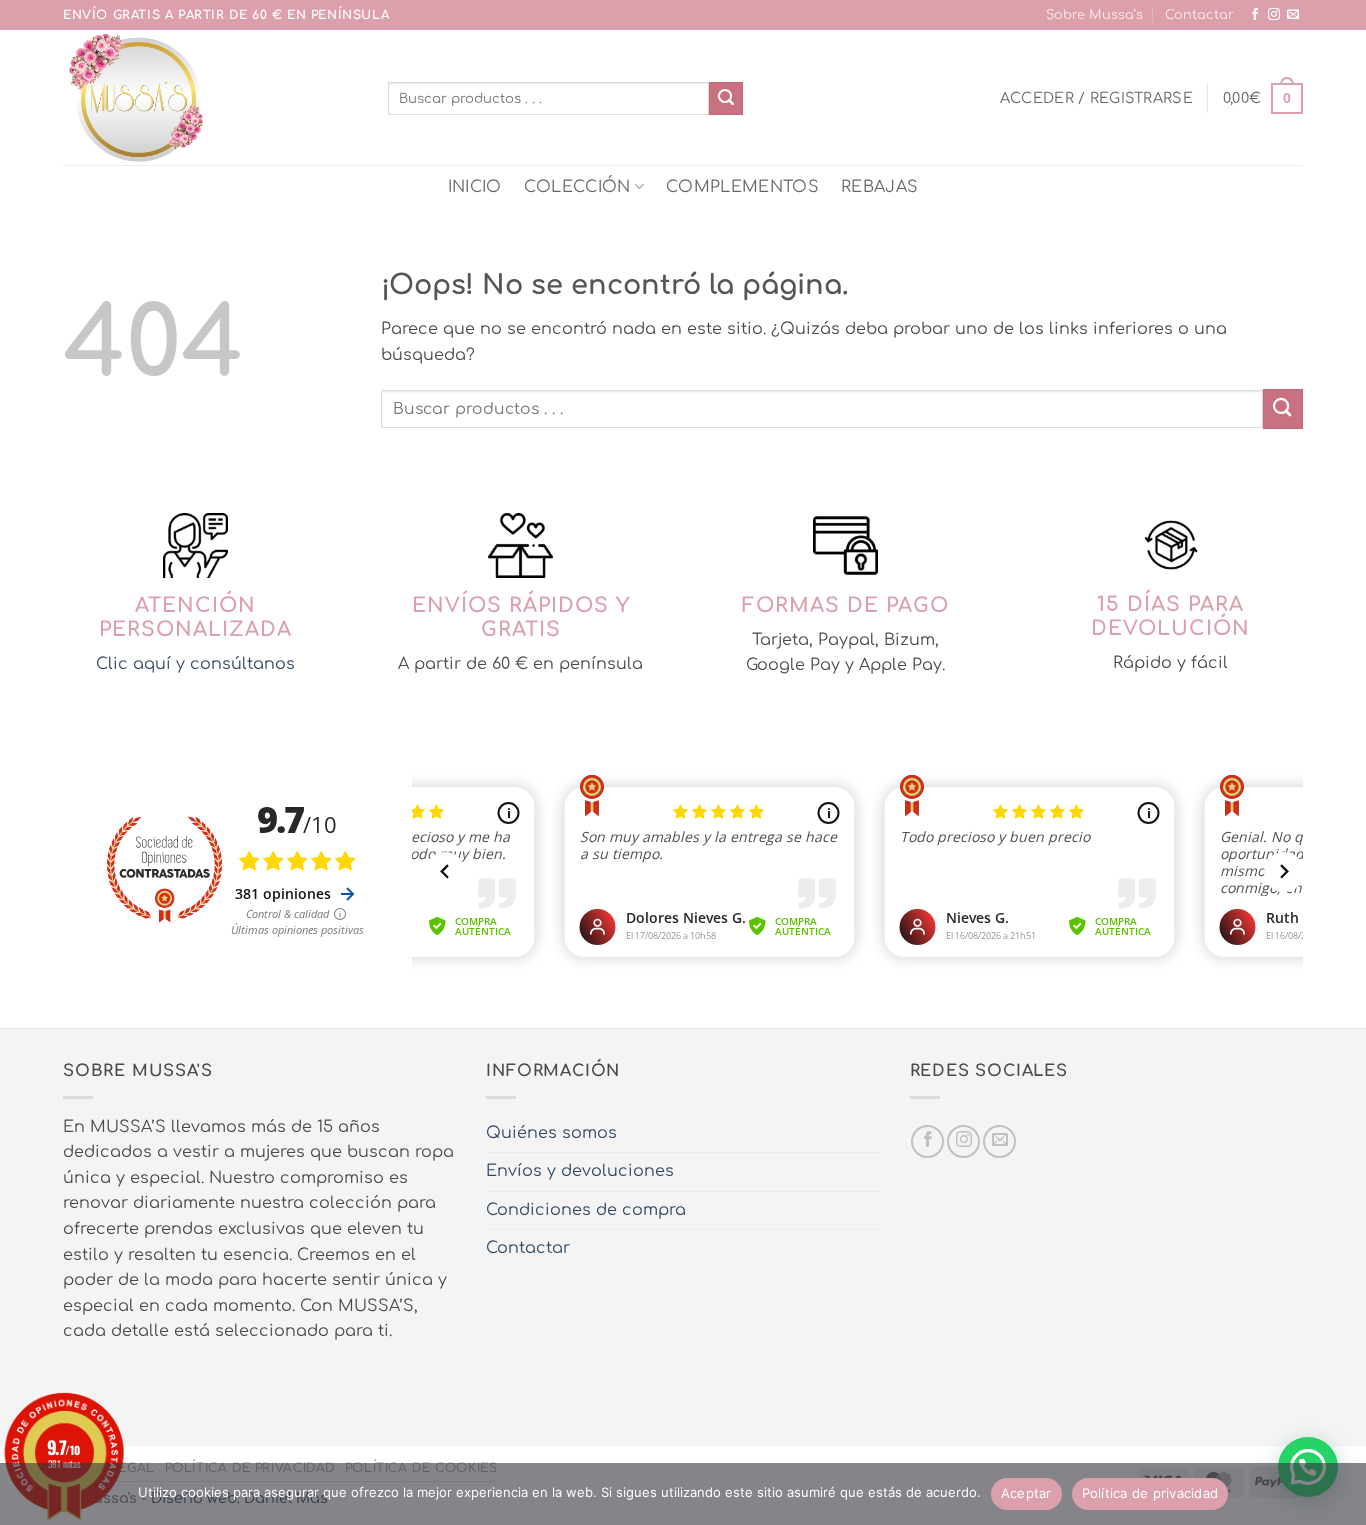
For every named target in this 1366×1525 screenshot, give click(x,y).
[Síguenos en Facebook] (1255, 15)
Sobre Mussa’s (1094, 15)
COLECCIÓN (577, 187)
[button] (1096, 98)
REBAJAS (879, 187)
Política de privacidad (1150, 1493)
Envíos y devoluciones (580, 1171)
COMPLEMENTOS (742, 187)
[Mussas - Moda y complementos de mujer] (210, 97)
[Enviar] (726, 99)
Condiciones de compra (586, 1210)
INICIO (475, 187)
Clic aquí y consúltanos (195, 664)
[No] (1339, 1500)
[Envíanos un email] (1293, 15)
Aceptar (1026, 1493)
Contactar (1199, 15)
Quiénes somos (551, 1133)
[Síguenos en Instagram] (1274, 15)
